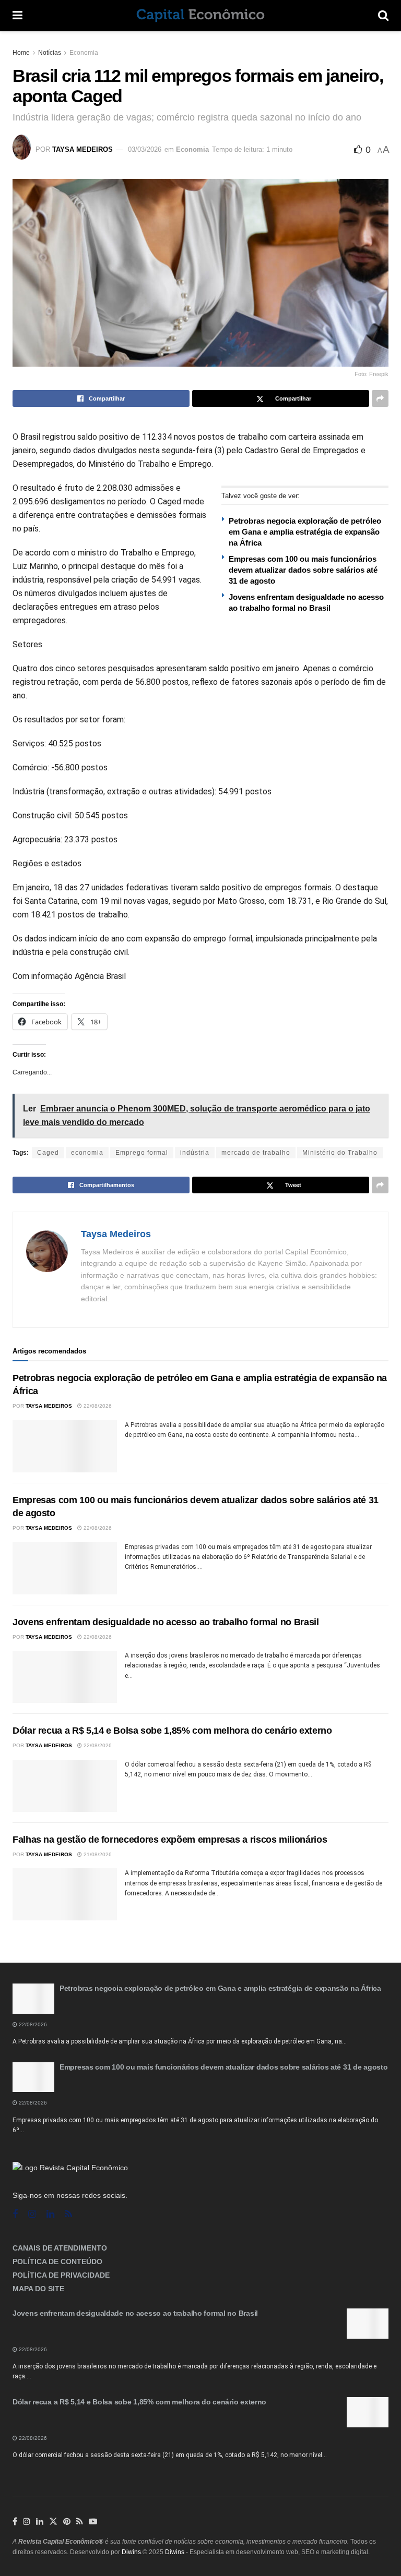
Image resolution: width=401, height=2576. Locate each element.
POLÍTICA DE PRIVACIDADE (61, 2275)
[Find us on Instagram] (32, 2214)
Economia (84, 53)
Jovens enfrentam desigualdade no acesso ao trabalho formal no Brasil (166, 1622)
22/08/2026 (97, 1406)
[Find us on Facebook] (15, 2214)
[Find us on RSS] (68, 2214)
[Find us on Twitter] (53, 2522)
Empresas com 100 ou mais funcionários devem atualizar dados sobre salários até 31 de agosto (303, 570)
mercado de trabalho (256, 1153)
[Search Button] (383, 16)
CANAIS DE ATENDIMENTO (60, 2248)
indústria (195, 1153)
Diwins (131, 2552)
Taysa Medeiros (82, 149)
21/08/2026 (97, 1854)
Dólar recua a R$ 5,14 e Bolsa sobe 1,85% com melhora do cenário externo (172, 1731)
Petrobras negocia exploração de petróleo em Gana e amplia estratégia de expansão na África (305, 532)
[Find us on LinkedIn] (40, 2522)
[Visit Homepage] (200, 16)
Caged (48, 1153)
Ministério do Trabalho (340, 1153)
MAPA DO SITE (38, 2289)
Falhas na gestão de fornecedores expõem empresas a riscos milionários (170, 1840)
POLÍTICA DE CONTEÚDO (57, 2261)
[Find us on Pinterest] (67, 2522)
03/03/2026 (145, 149)
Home (21, 53)
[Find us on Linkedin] (50, 2214)
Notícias (50, 53)
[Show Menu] (17, 16)
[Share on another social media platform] (380, 398)
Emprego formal (142, 1153)
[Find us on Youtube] (93, 2522)
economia (87, 1153)
